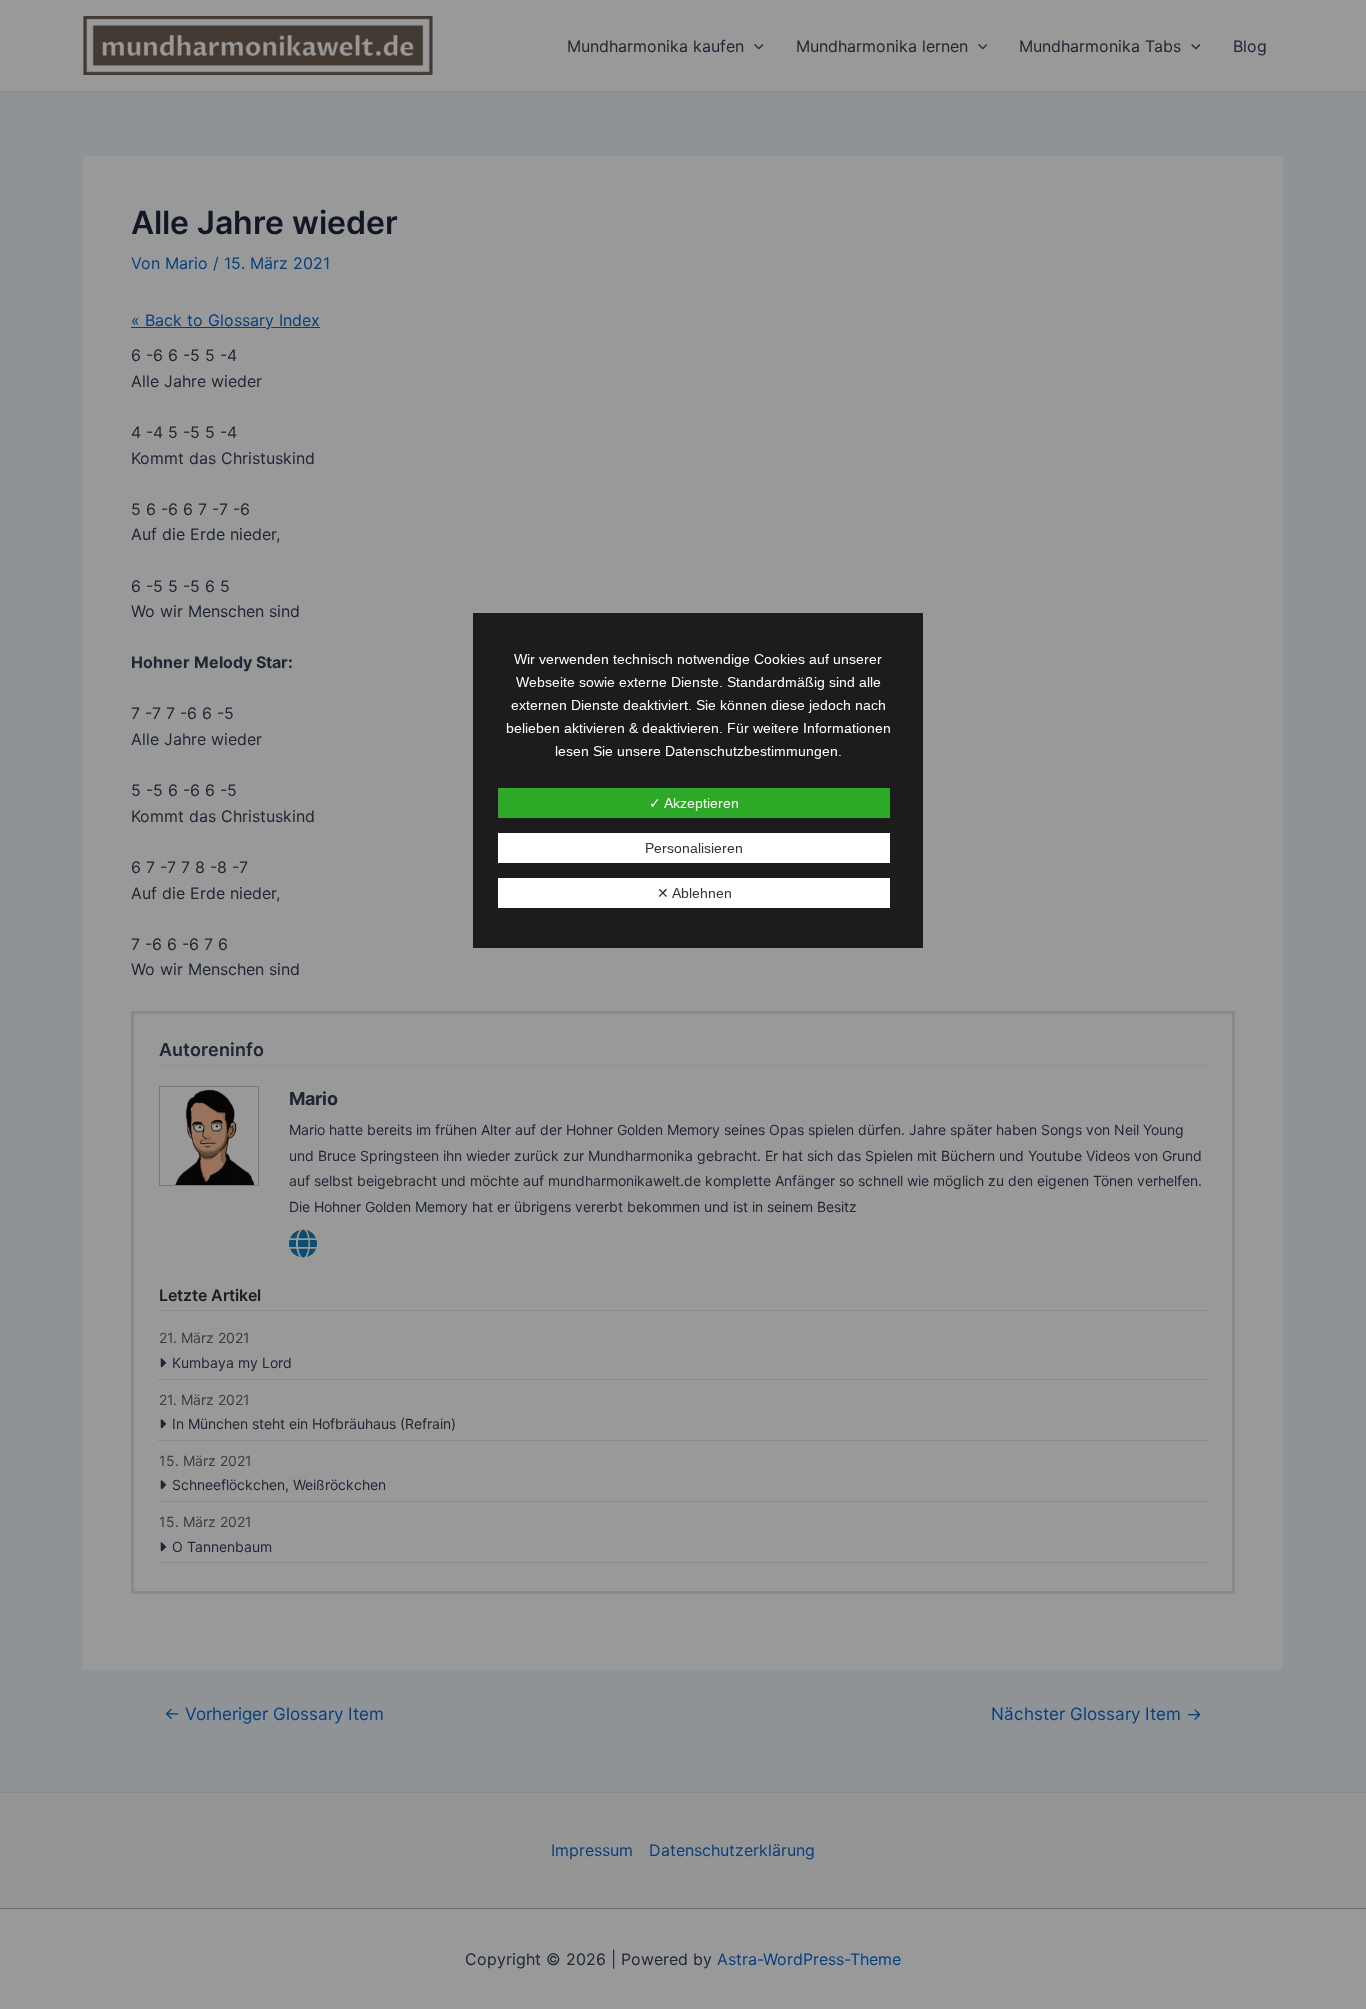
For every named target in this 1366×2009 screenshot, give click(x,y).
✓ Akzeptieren (694, 803)
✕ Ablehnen (694, 893)
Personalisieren (694, 848)
